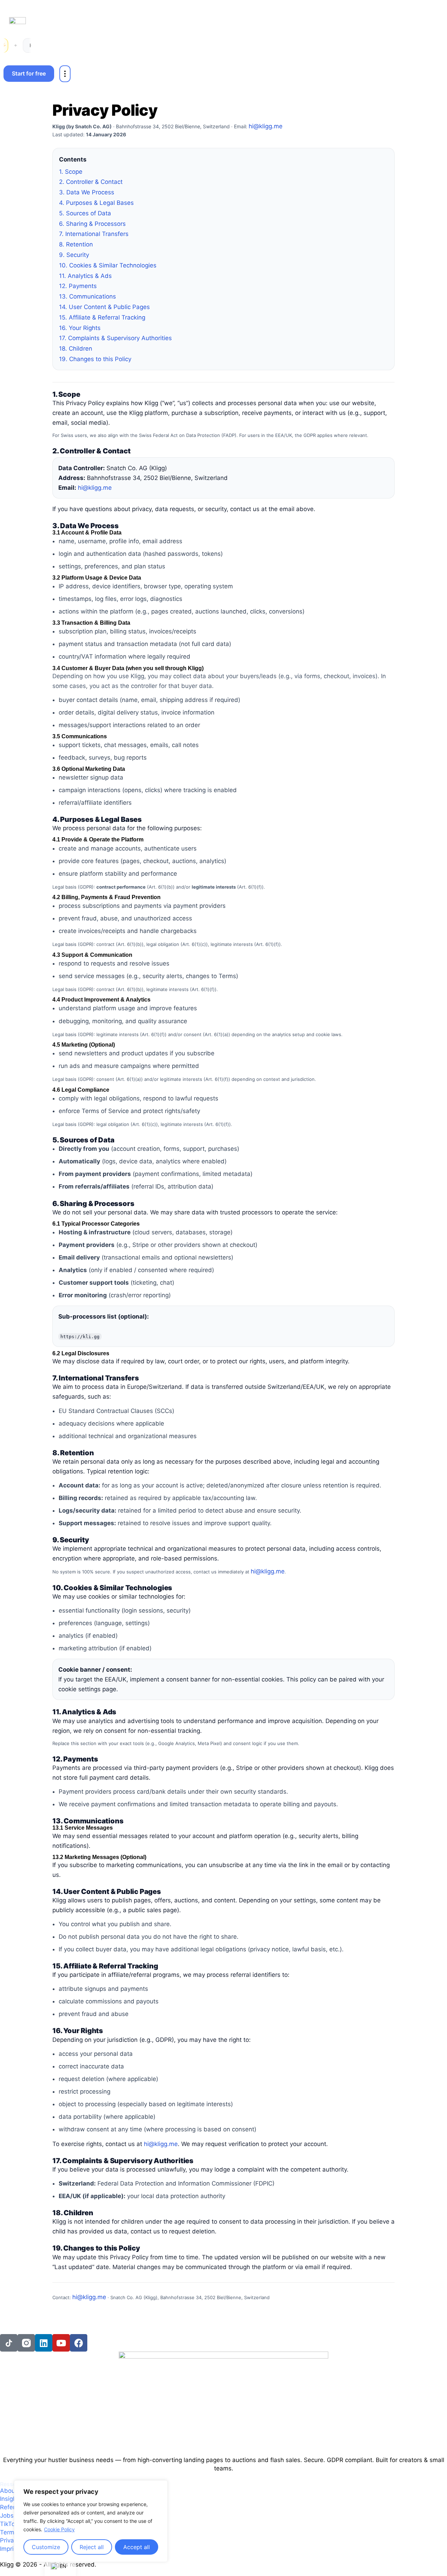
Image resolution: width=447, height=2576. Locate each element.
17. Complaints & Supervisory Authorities (115, 338)
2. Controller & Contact (91, 182)
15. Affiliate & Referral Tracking (102, 317)
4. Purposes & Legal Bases (96, 203)
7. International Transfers (94, 234)
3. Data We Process (87, 192)
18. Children (76, 349)
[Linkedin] (44, 2343)
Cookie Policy (59, 2529)
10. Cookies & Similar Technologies (108, 265)
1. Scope (71, 172)
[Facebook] (79, 2343)
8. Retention (76, 244)
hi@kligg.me (266, 126)
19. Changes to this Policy (95, 359)
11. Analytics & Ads (85, 276)
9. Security (74, 255)
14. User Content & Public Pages (104, 307)
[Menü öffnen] (65, 74)
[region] (91, 2521)
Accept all (137, 2547)
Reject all (92, 2547)
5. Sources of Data (85, 213)
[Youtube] (61, 2343)
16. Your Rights (80, 328)
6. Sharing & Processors (92, 224)
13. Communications (87, 296)
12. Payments (78, 286)
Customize (46, 2547)
